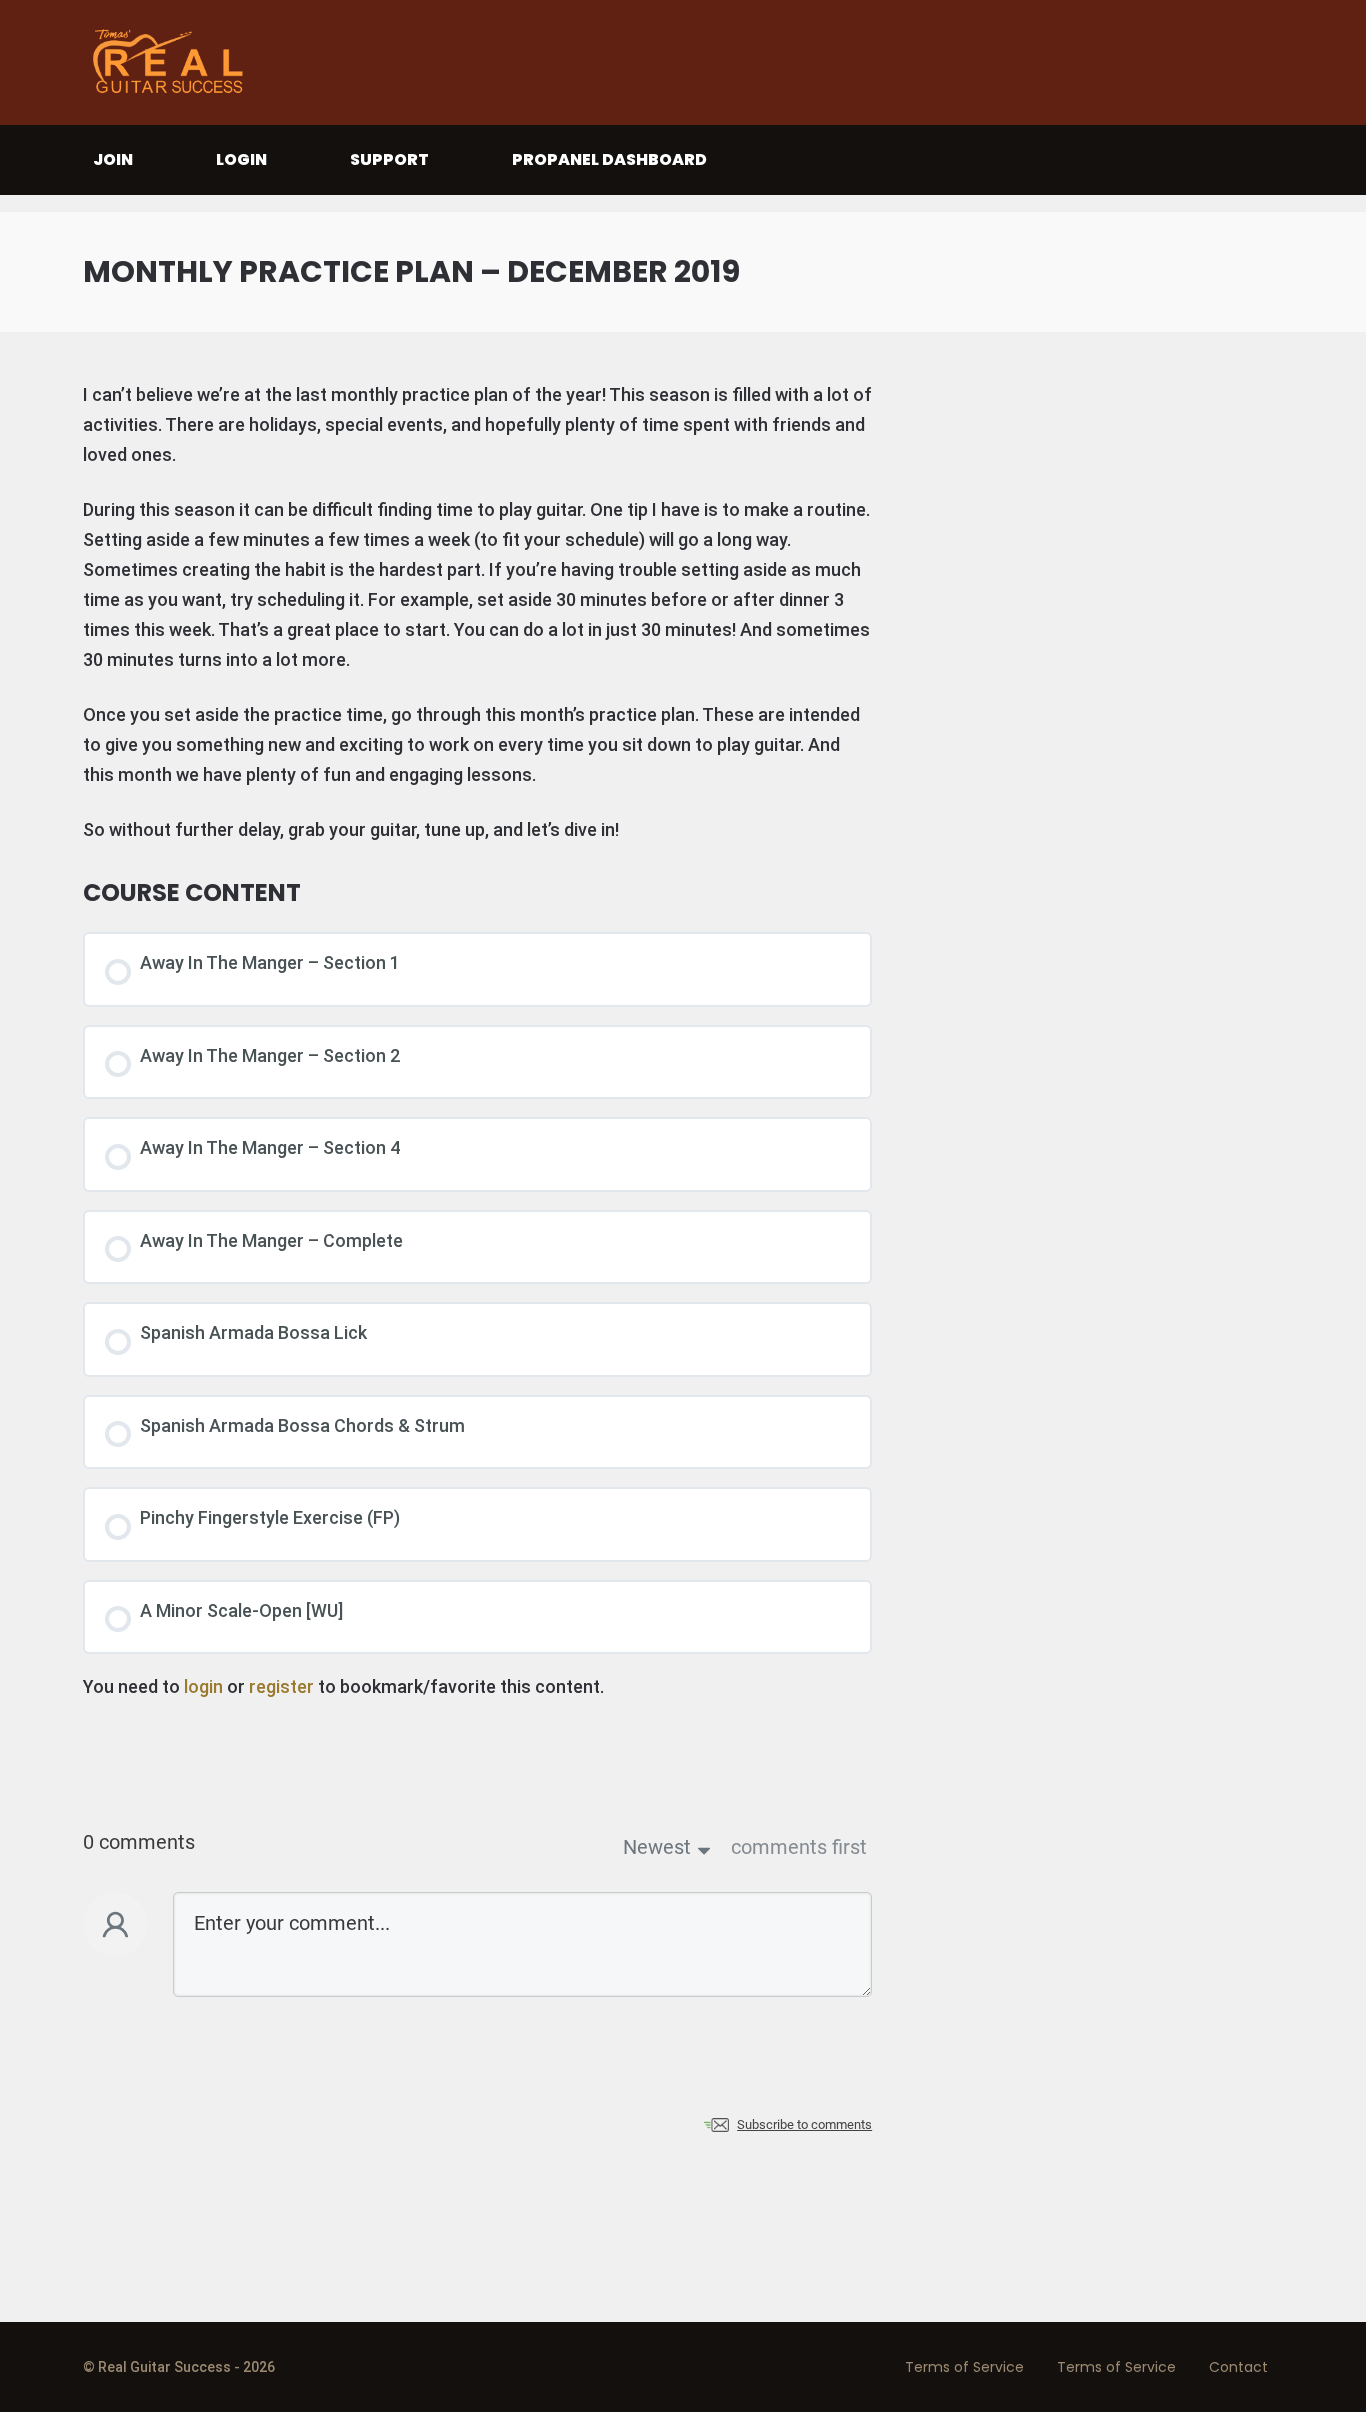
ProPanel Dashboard (609, 159)
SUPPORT (389, 159)
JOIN (113, 159)
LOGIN (241, 159)
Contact (1238, 2367)
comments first (799, 1847)
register (281, 1686)
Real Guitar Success (173, 62)
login (203, 1686)
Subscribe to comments (804, 2124)
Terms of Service (964, 2367)
